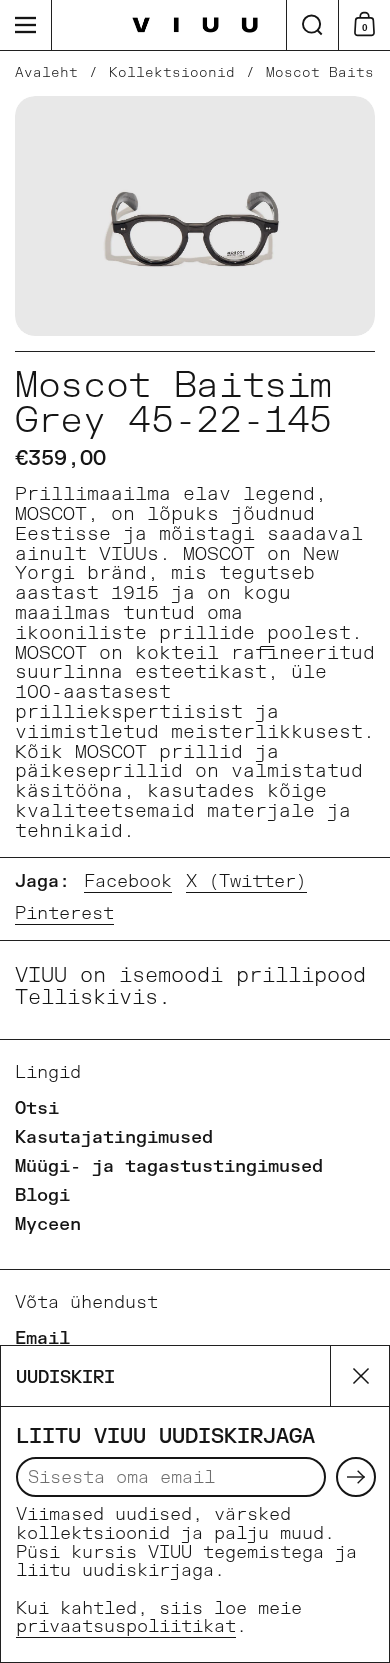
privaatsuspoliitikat (126, 1626)
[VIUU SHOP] (195, 25)
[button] (312, 25)
